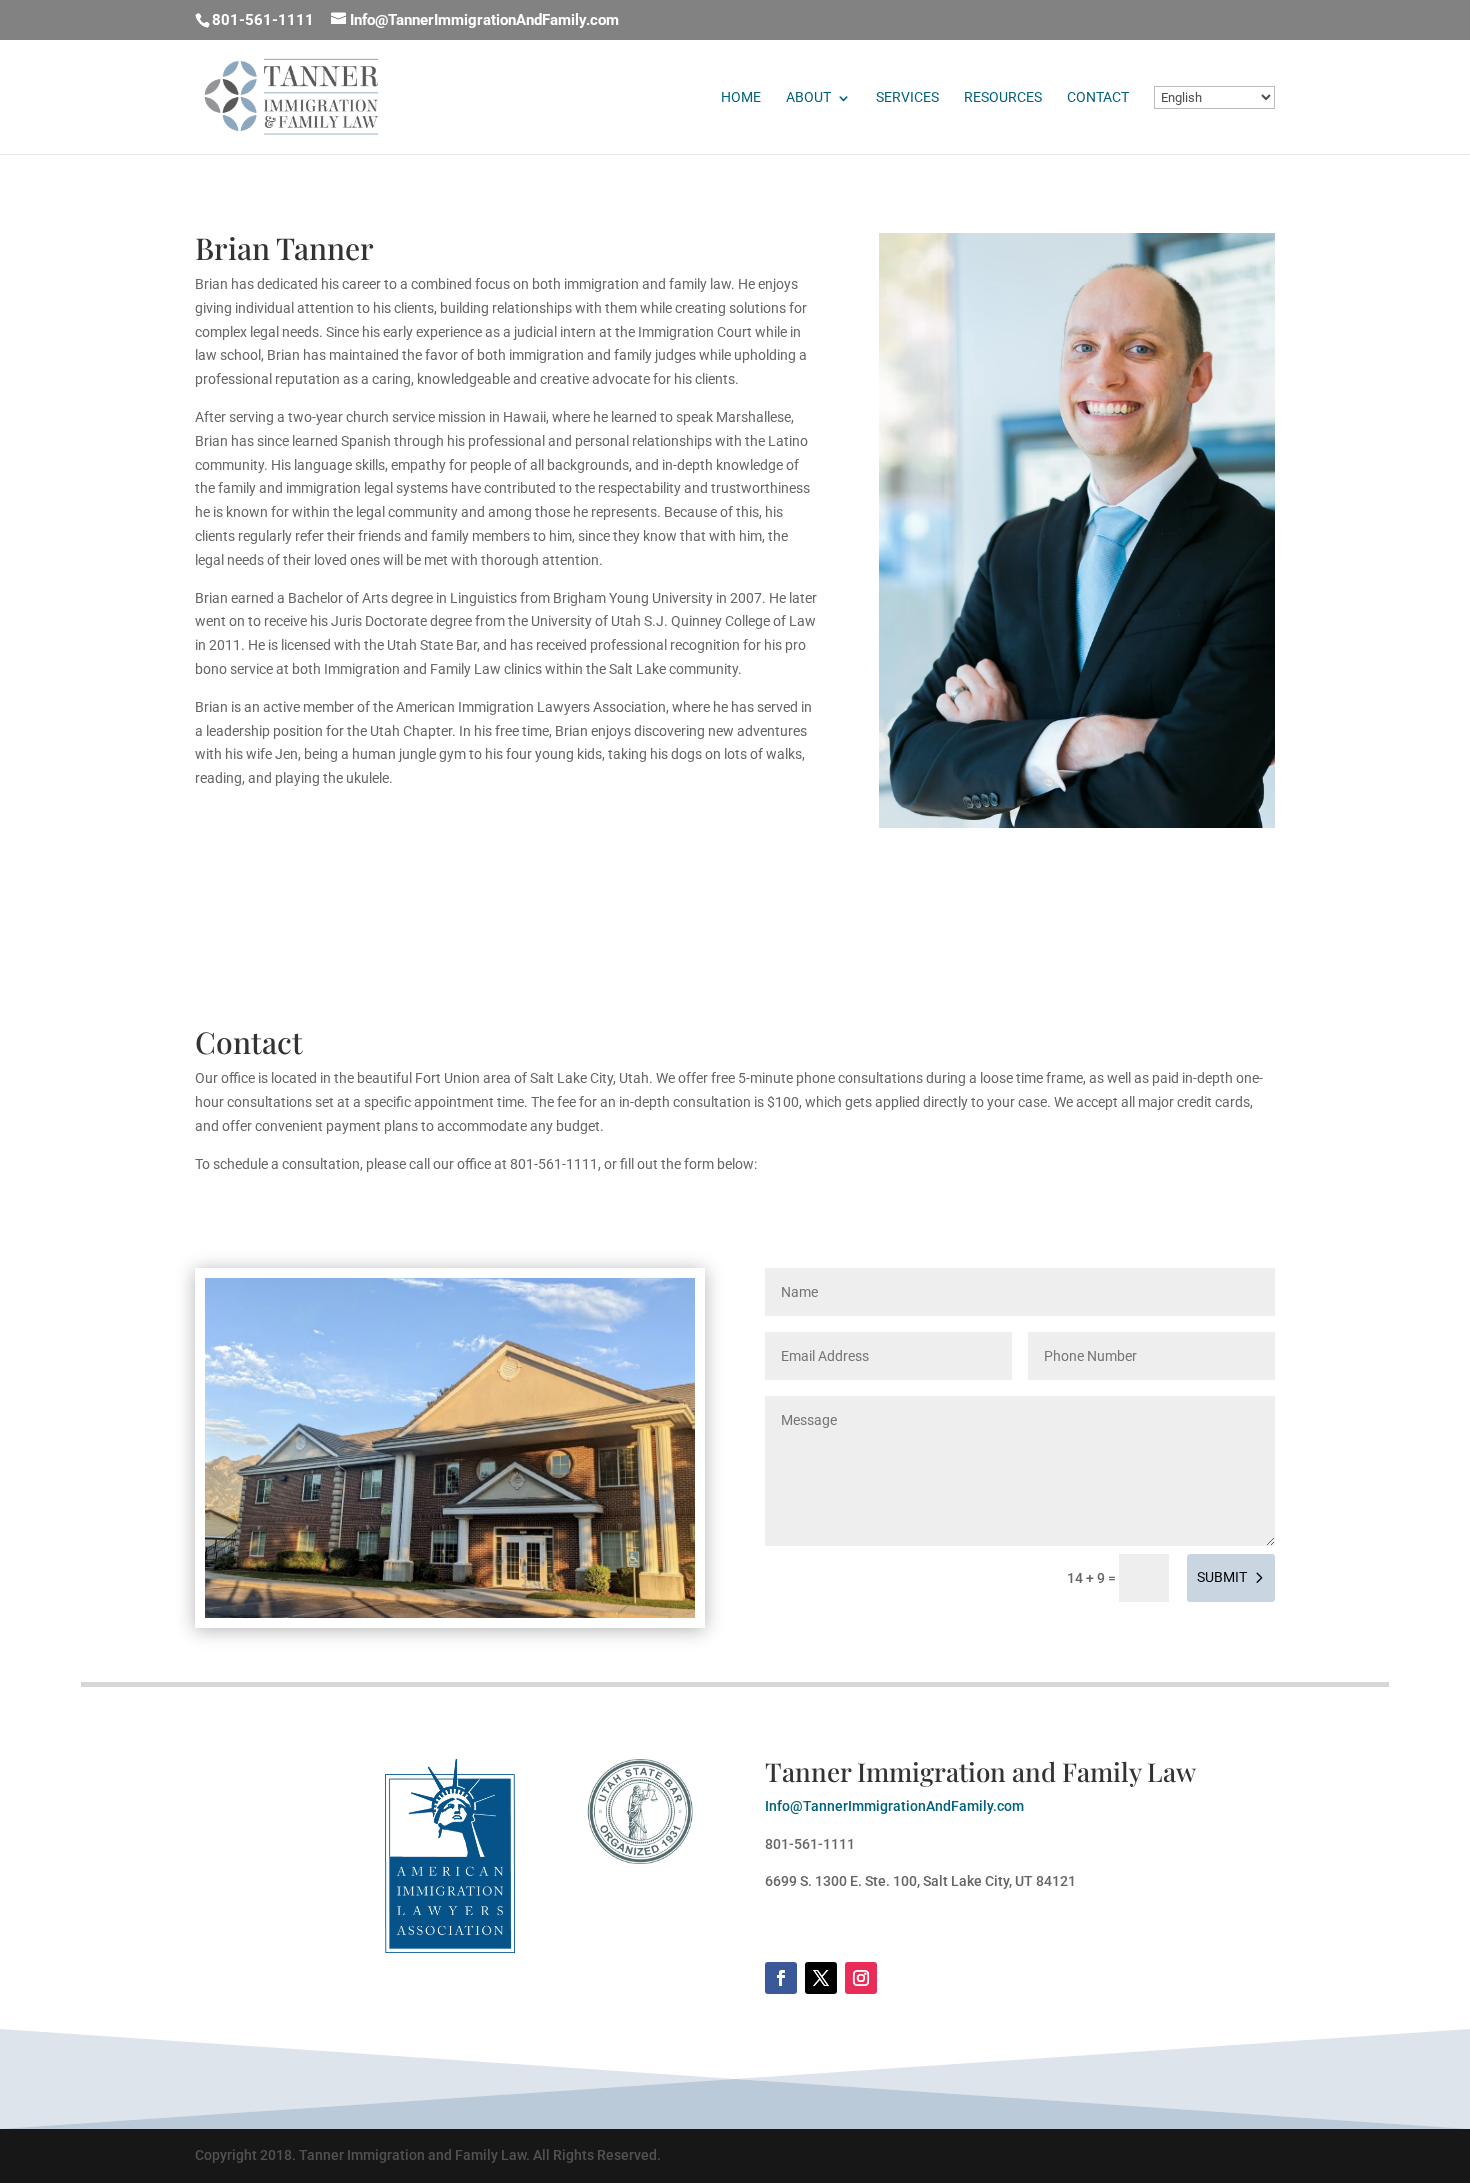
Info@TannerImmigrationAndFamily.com (894, 1806)
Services (907, 97)
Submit (1222, 1577)
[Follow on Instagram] (861, 1978)
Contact (1098, 97)
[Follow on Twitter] (821, 1978)
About (808, 97)
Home (741, 97)
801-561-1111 (263, 20)
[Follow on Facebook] (781, 1978)
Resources (1003, 97)
